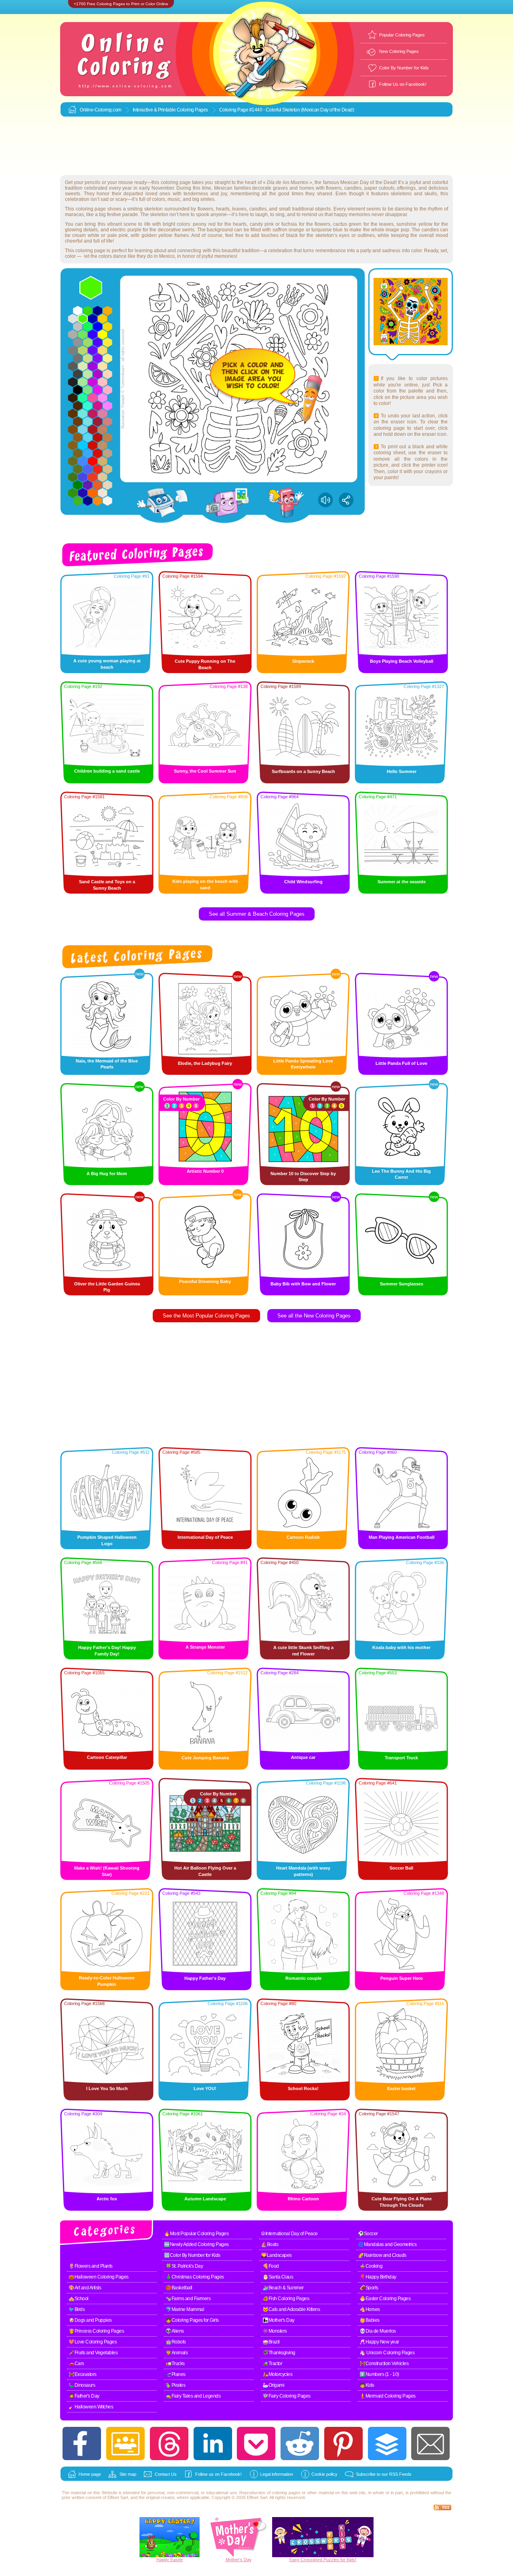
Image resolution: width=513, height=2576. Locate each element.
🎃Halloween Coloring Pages (99, 2277)
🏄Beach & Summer (283, 2288)
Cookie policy (324, 2474)
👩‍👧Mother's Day (279, 2320)
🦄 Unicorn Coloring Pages (387, 2353)
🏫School (79, 2299)
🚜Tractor (272, 2364)
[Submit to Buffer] (387, 2443)
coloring (279, 2493)
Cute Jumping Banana (205, 1758)
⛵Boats (270, 2244)
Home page (90, 2474)
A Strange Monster (205, 1647)
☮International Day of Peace (289, 2234)
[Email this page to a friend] (430, 2443)
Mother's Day (239, 2560)
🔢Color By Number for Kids (192, 2255)
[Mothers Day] (238, 2556)
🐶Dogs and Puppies (90, 2320)
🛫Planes (176, 2374)
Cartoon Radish (303, 1537)
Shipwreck (303, 661)
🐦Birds (77, 2309)
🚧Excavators (83, 2374)
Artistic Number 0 (205, 1171)
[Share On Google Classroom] (125, 2443)
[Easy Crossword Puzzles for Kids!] (323, 2537)
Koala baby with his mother (401, 1647)
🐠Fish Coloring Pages (286, 2299)
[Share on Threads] (169, 2443)
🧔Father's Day (84, 2396)
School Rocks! (303, 2088)
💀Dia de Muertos (378, 2331)
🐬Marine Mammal (185, 2309)
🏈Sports (369, 2288)
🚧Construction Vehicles (384, 2364)
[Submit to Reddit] (300, 2443)
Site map (128, 2474)
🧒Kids (367, 2385)
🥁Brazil (271, 2342)
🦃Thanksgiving (279, 2353)
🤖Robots (176, 2342)
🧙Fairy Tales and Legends (193, 2396)
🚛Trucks (175, 2364)
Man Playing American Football (402, 1537)
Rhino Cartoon (303, 2199)
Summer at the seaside (402, 882)
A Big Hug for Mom (107, 1174)
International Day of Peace (205, 1537)
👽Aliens (175, 2331)
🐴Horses (370, 2309)
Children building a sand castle (107, 771)
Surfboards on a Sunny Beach (303, 771)
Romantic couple (303, 1978)
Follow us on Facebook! (218, 2474)
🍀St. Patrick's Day (184, 2266)
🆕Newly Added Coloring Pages (196, 2244)
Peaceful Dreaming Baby (205, 1281)
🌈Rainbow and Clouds (382, 2255)
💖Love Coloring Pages (93, 2342)
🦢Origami (273, 2385)
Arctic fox (107, 2199)
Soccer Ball (401, 1868)
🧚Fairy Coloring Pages (287, 2396)
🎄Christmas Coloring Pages (195, 2277)
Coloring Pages (192, 110)
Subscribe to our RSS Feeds (384, 2474)
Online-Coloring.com (101, 110)
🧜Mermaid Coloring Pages (388, 2396)
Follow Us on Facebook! (403, 84)
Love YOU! (205, 2088)
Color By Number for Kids (404, 68)
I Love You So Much (107, 2088)
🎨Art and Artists (85, 2288)
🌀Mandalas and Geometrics (387, 2244)
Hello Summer (402, 771)
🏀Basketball (179, 2288)
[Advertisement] (256, 146)
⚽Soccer (368, 2234)
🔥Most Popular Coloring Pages (196, 2234)
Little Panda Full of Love (401, 1063)
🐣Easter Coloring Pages (385, 2299)
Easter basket (401, 2088)
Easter (177, 2560)
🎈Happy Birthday (378, 2277)
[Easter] (170, 2556)
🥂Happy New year (379, 2342)
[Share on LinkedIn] (213, 2443)
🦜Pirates (175, 2385)
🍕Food (271, 2266)
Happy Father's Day (205, 1978)
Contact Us (166, 2474)
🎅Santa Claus (278, 2277)
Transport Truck (401, 1758)
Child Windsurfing (303, 882)
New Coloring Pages (399, 51)
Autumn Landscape (205, 2199)
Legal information (277, 2474)
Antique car (303, 1757)
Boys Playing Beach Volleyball (402, 661)
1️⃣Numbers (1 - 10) (379, 2374)
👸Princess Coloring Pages (96, 2331)
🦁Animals (177, 2353)
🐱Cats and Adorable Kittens (291, 2309)
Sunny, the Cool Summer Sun (205, 771)
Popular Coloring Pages (402, 35)
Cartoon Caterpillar (107, 1757)
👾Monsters (275, 2331)
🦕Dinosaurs (82, 2385)
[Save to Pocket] (256, 2443)
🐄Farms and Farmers (188, 2299)
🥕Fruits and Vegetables (93, 2353)
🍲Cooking (371, 2266)
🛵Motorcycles (277, 2374)
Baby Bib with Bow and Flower (303, 1284)
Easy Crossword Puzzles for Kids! (323, 2560)
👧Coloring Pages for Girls (192, 2320)
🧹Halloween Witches (91, 2407)
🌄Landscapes (276, 2255)
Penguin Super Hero (402, 1978)
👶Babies (370, 2320)
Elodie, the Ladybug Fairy (205, 1063)
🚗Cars (76, 2364)
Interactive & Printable (155, 110)
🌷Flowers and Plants (91, 2266)
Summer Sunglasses (402, 1284)
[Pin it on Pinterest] (343, 2443)
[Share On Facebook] (82, 2443)
